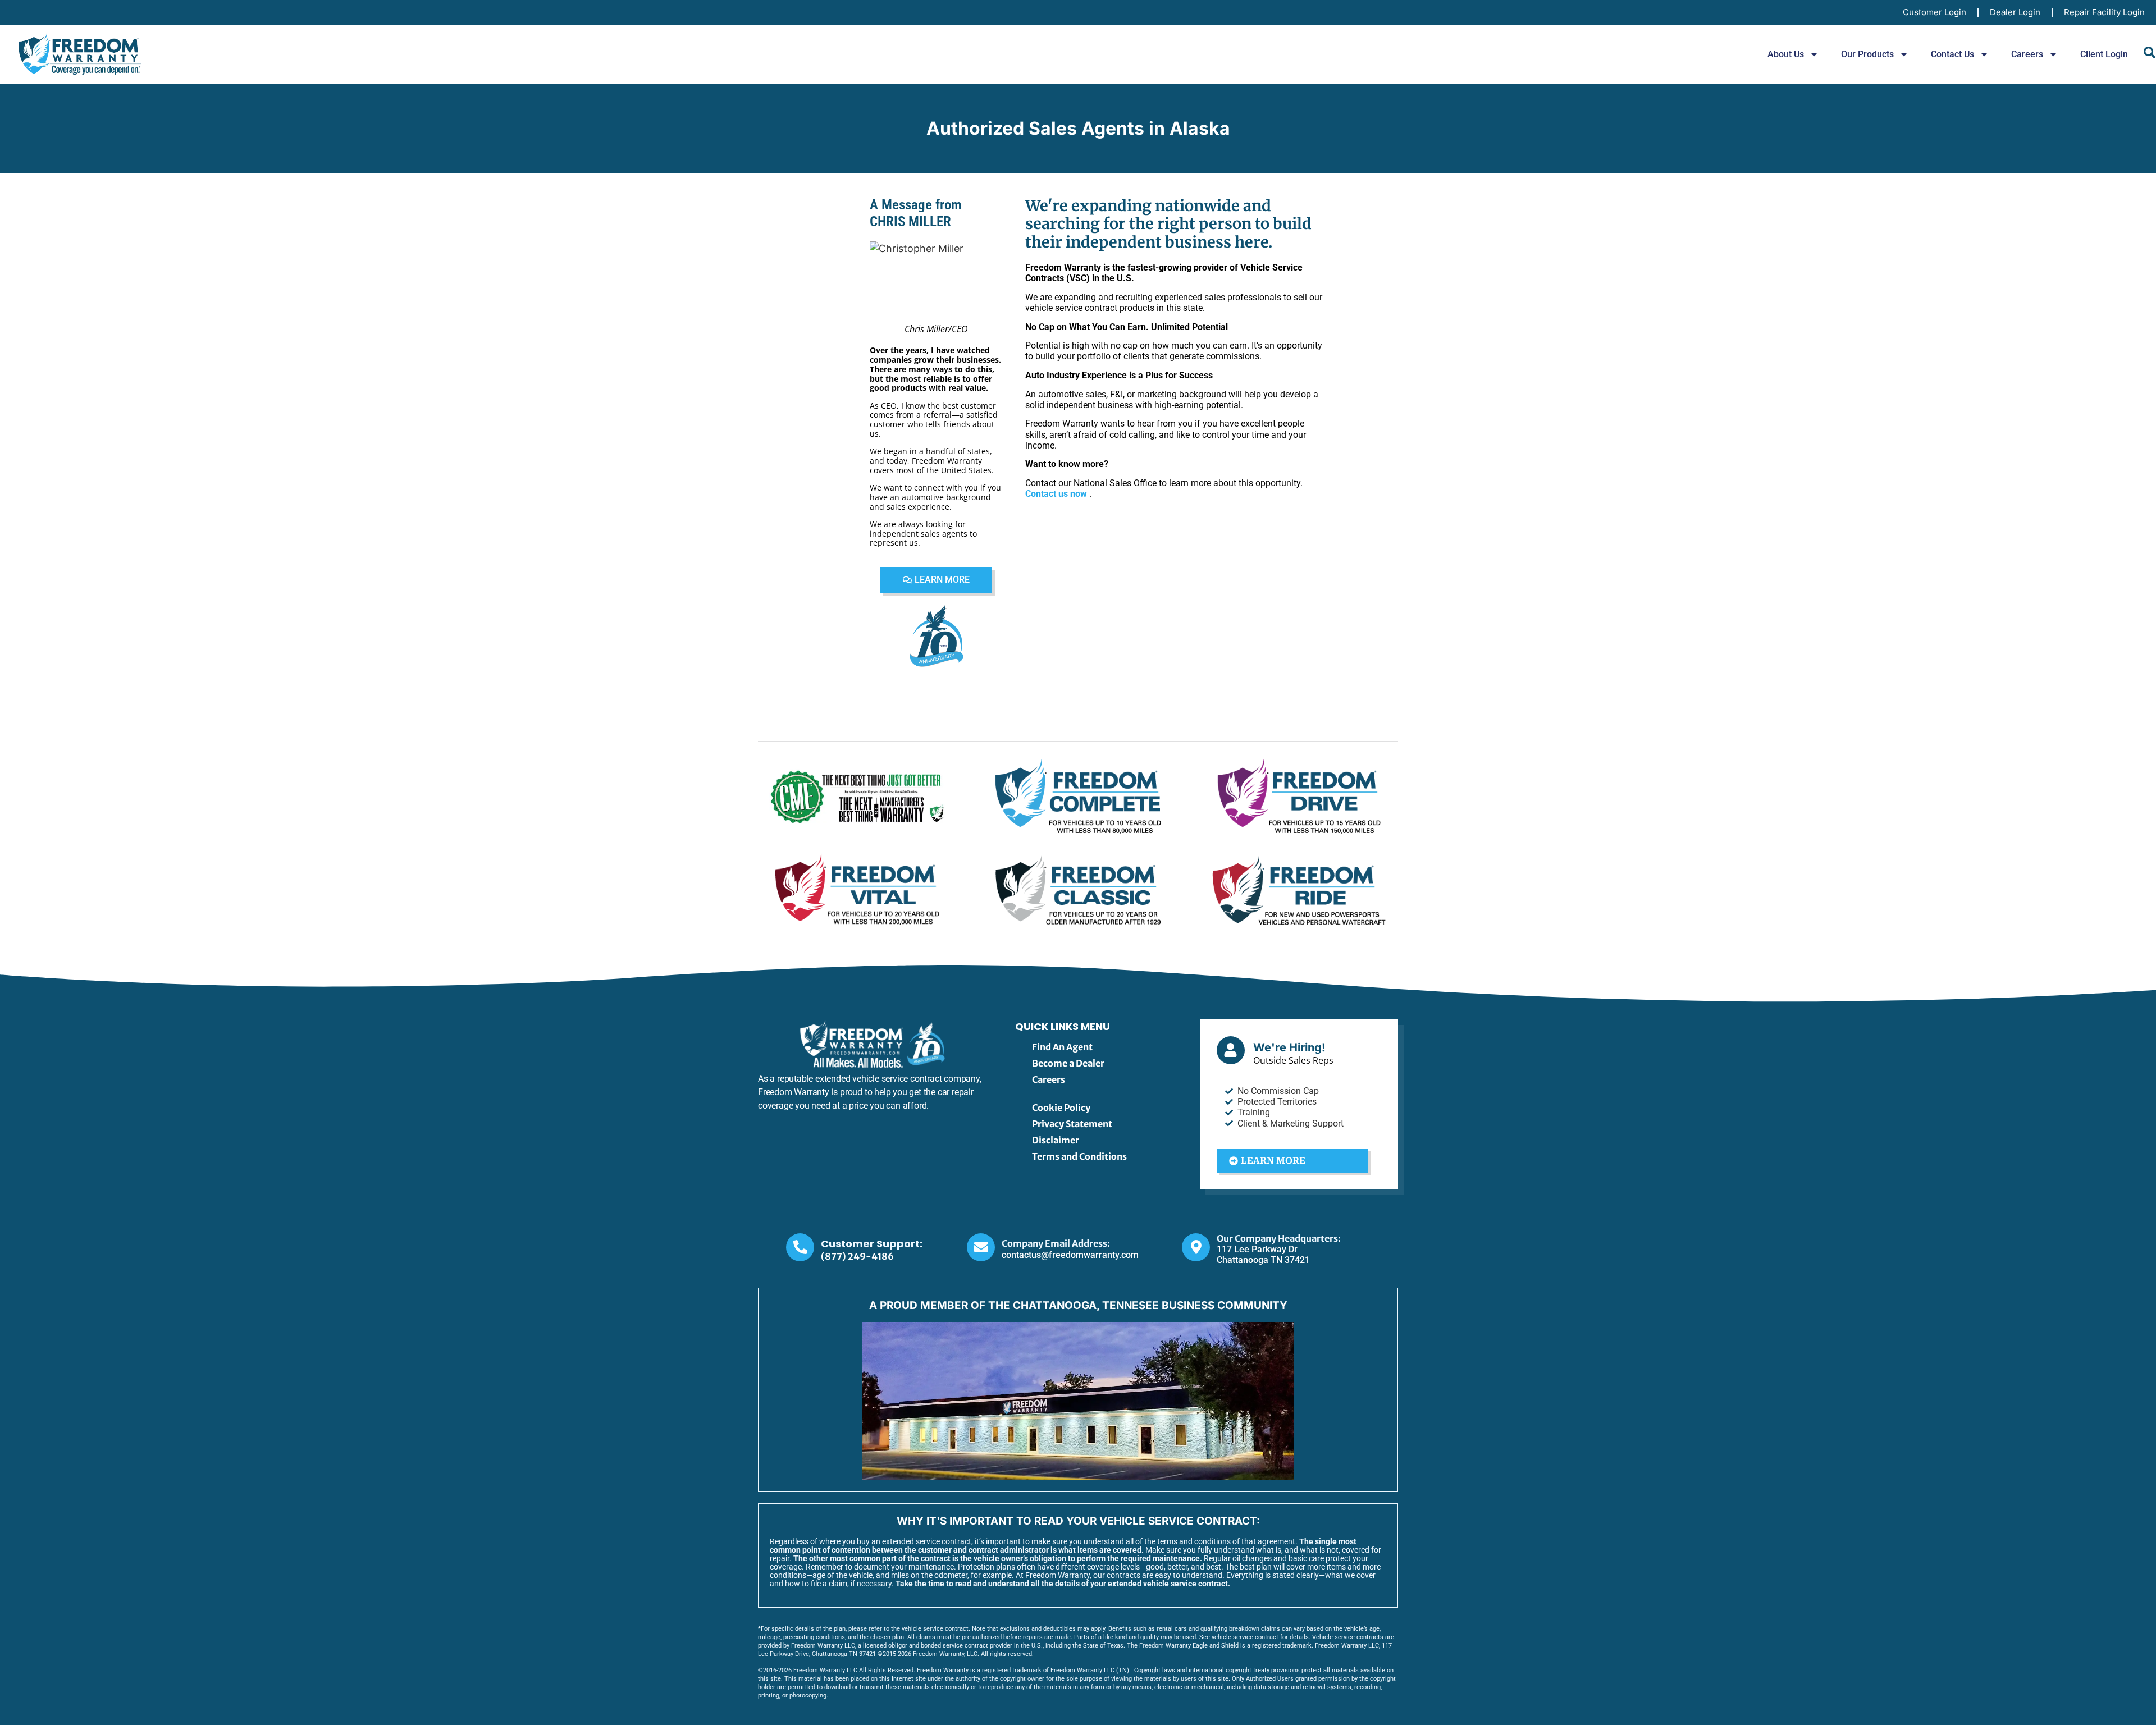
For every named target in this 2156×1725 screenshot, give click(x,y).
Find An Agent (1062, 1047)
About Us (1786, 54)
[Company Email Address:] (981, 1247)
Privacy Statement (1072, 1124)
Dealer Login (2015, 12)
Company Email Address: (1056, 1243)
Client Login (2104, 54)
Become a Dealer (1068, 1063)
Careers (2027, 54)
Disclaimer (1056, 1140)
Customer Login (1935, 12)
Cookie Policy (1061, 1108)
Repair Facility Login (2104, 12)
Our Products (1867, 54)
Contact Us (1952, 54)
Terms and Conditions (1079, 1156)
